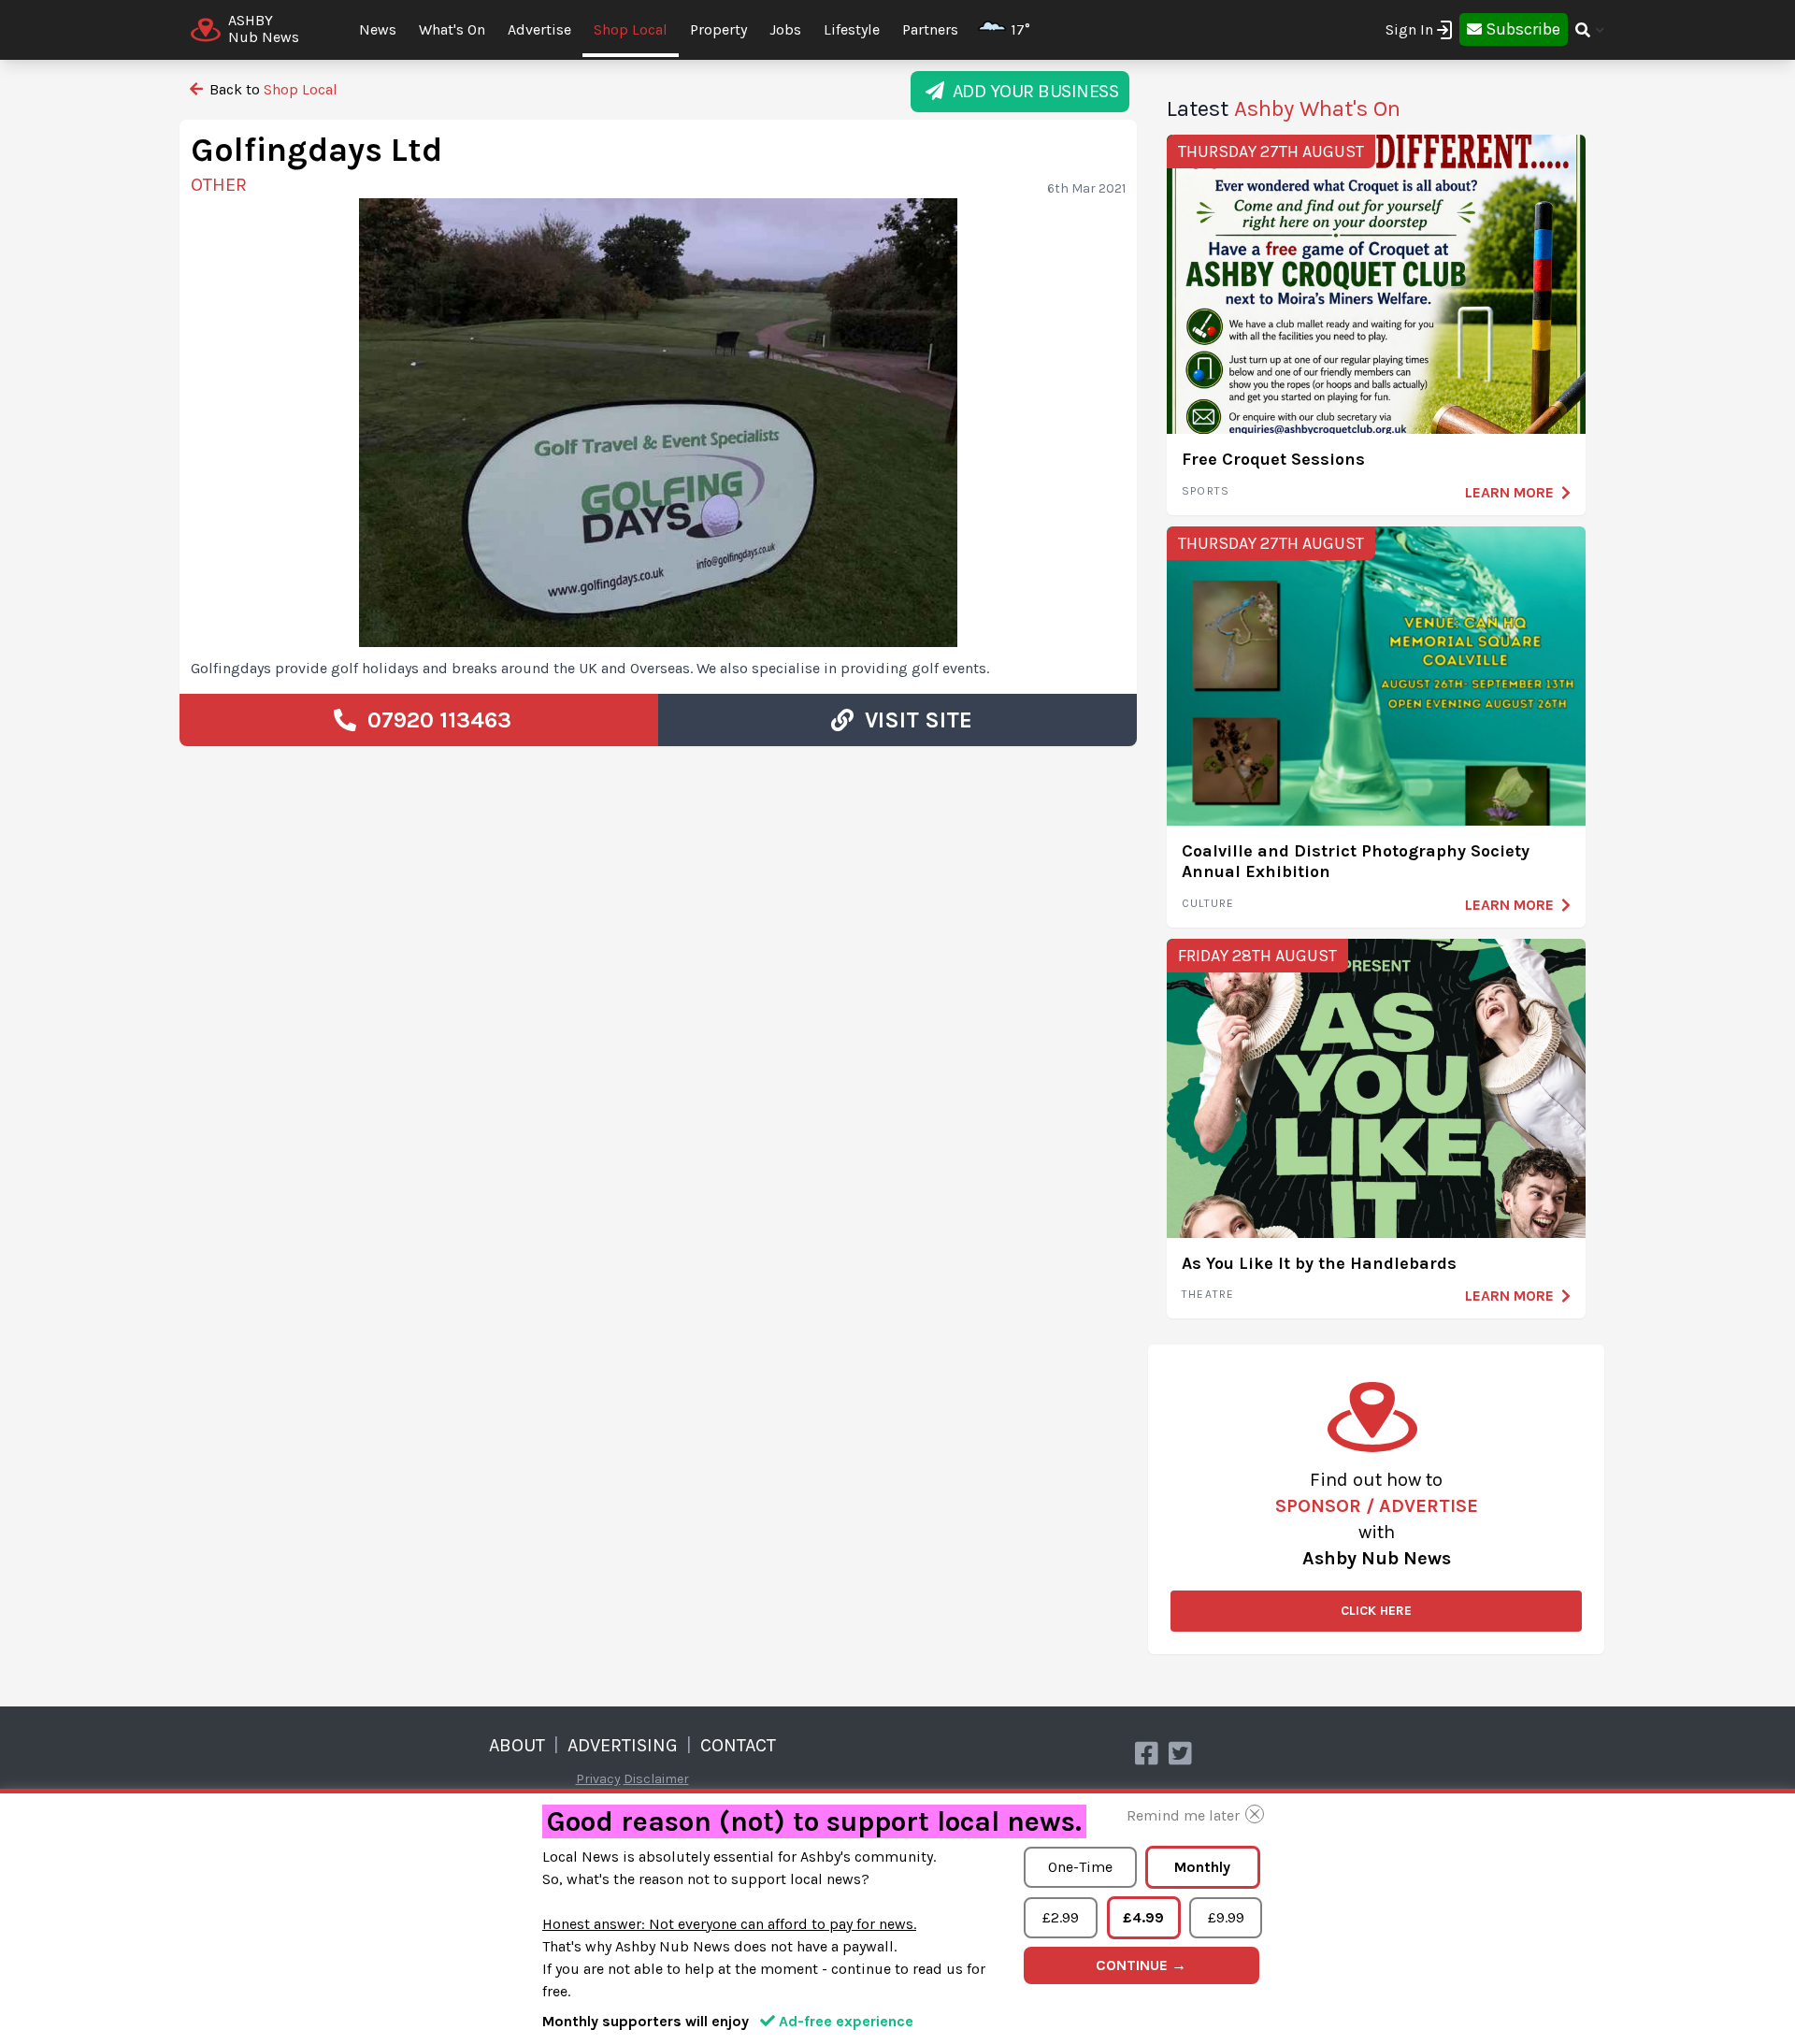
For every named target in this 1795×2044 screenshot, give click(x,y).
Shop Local (631, 29)
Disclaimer (656, 1779)
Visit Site (913, 720)
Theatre (1208, 1294)
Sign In (1409, 29)
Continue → (1141, 1965)
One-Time (1080, 1867)
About (517, 1745)
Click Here (1376, 1611)
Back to (272, 89)
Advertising (623, 1745)
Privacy (598, 1779)
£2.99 (1061, 1917)
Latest (1284, 108)
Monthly (1202, 1867)
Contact (738, 1745)
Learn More (1509, 492)
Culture (1208, 903)
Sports (1206, 491)
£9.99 (1226, 1917)
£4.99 (1143, 1917)
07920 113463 (434, 720)
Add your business (1032, 91)
